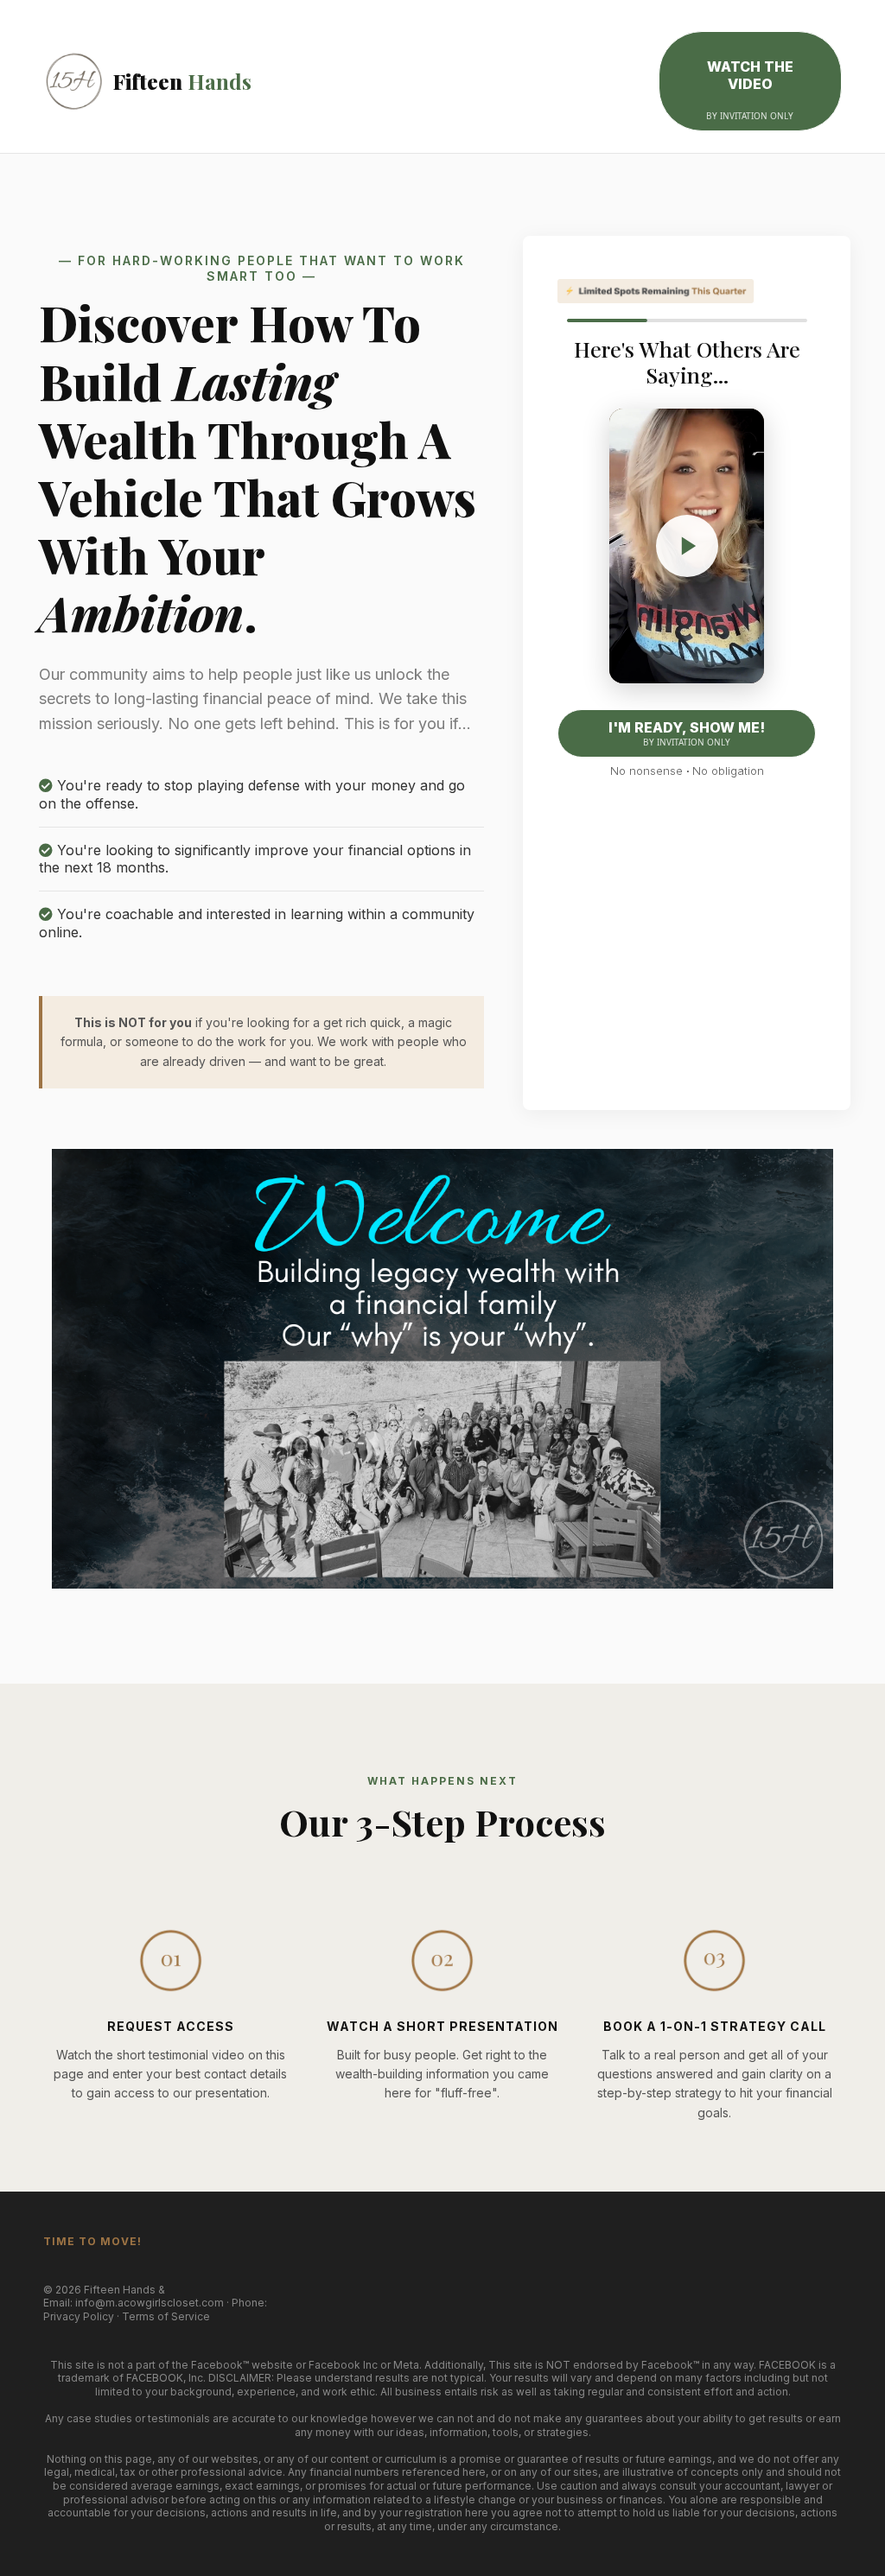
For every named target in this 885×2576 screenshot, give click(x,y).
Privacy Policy (79, 2316)
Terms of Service (166, 2316)
